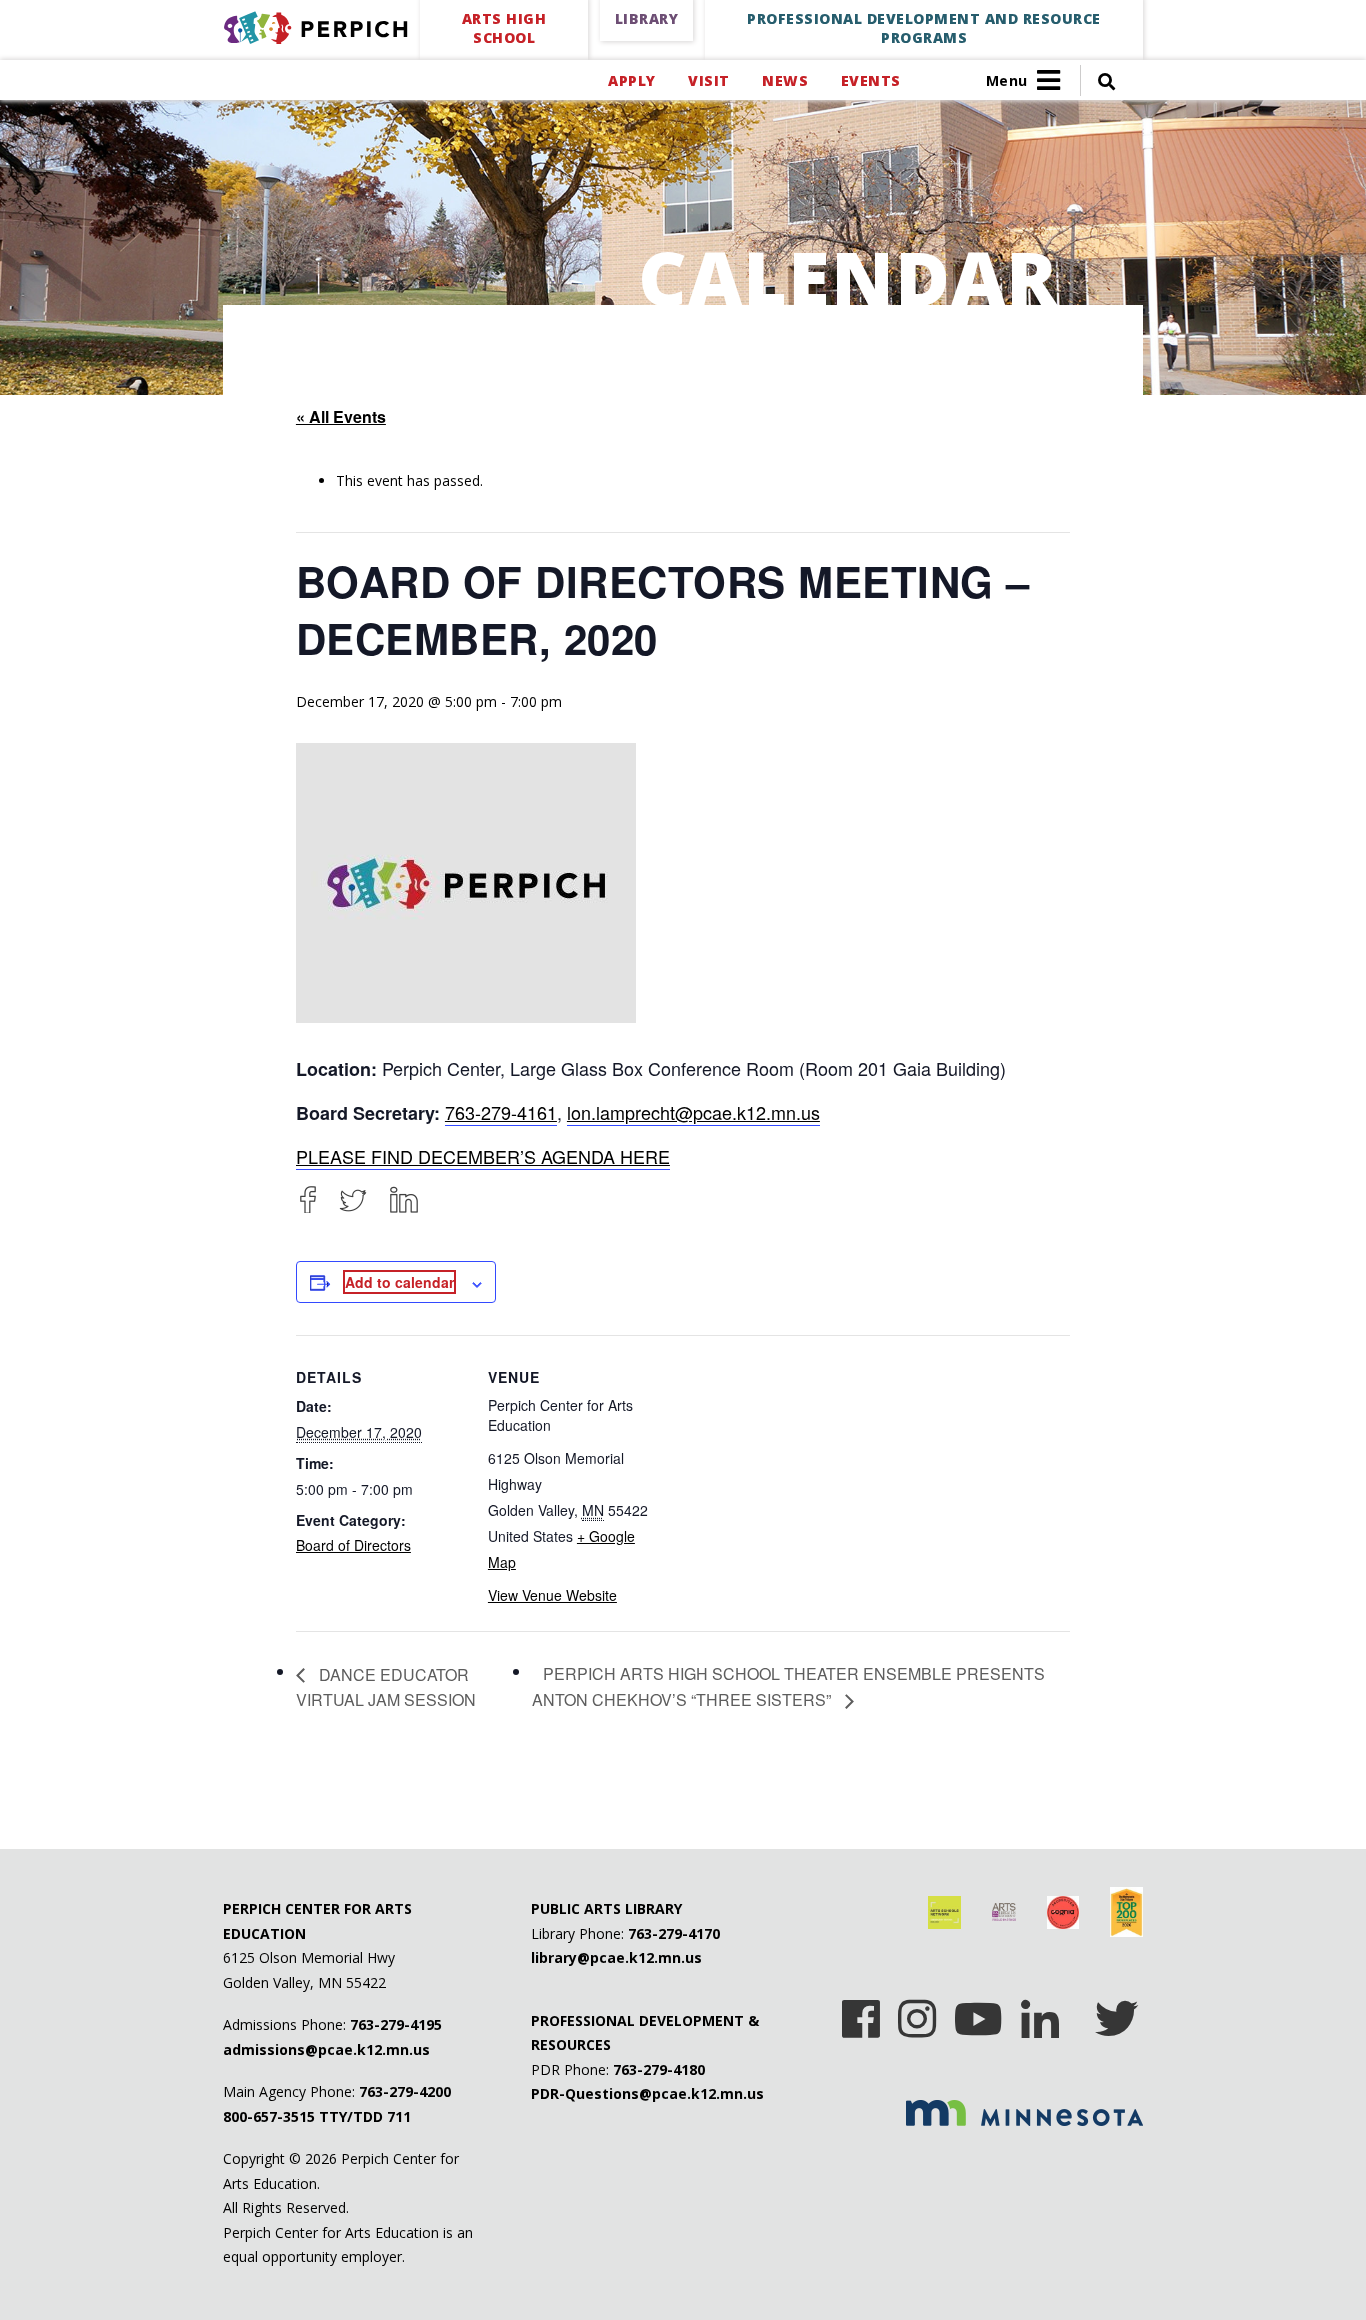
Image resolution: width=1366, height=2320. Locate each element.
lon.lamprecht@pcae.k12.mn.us (693, 1112)
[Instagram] (917, 2012)
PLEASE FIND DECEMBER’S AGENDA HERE (483, 1156)
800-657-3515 (269, 2116)
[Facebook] (308, 1199)
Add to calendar (399, 1282)
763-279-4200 (405, 2091)
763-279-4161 (501, 1112)
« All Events (341, 416)
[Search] (1098, 80)
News (785, 80)
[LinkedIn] (404, 1199)
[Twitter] (353, 1199)
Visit (708, 80)
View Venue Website (552, 1595)
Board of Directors (353, 1545)
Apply (631, 80)
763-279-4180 (659, 2069)
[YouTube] (978, 2012)
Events (870, 80)
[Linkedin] (1040, 2012)
